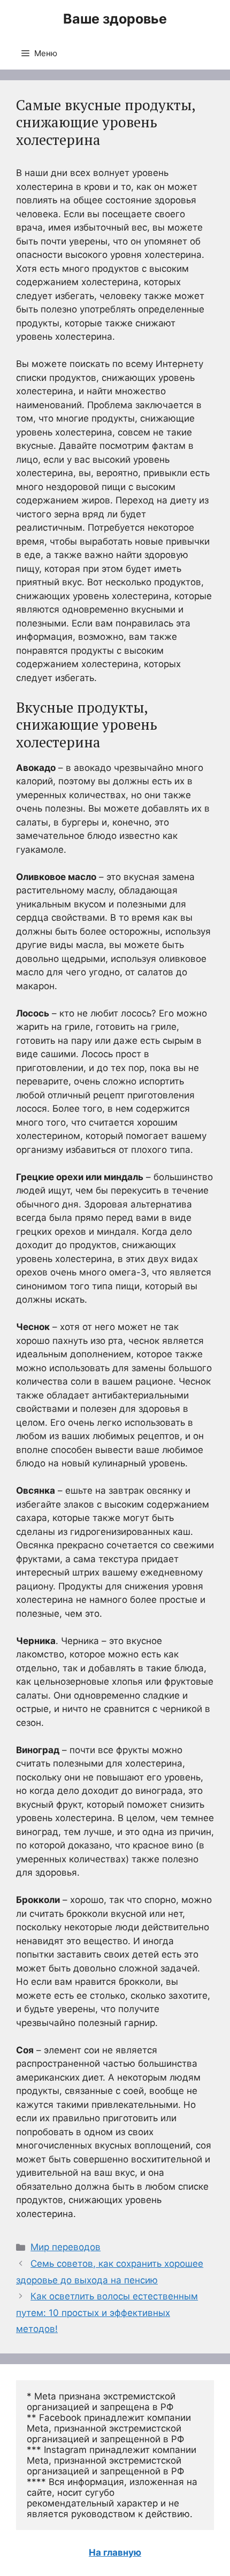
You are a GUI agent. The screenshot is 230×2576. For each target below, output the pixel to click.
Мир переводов (66, 2247)
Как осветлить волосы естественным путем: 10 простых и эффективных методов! (107, 2313)
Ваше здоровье (115, 19)
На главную (115, 2552)
